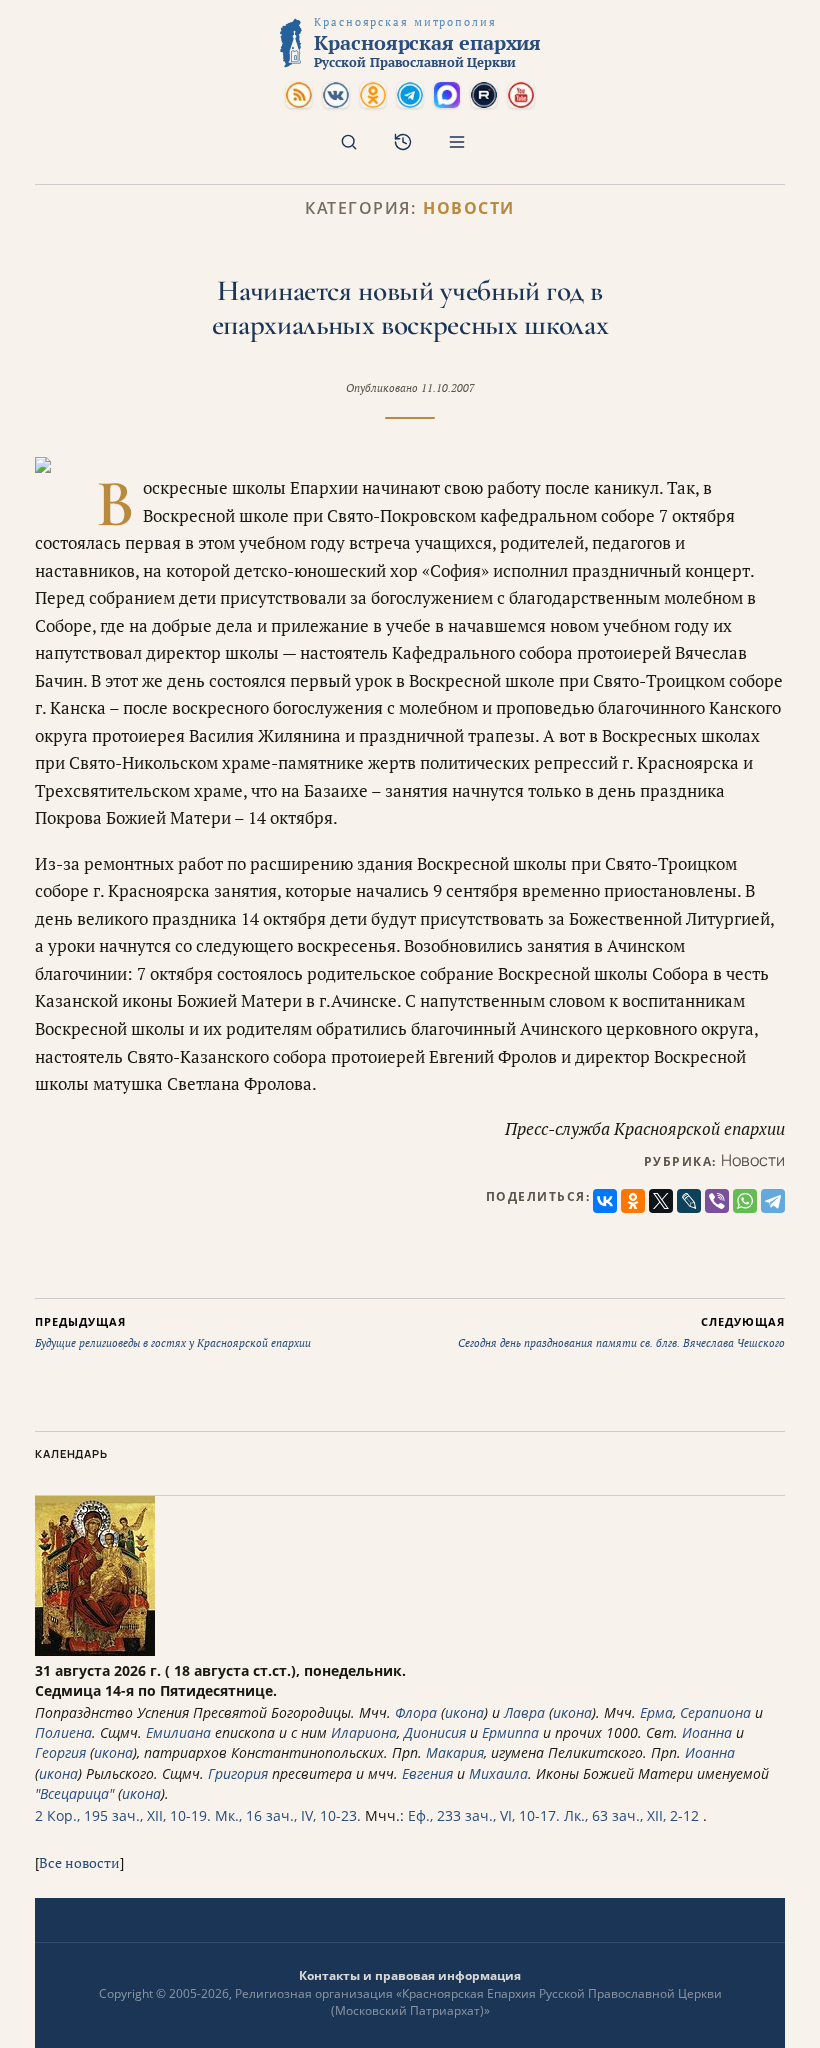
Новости (469, 208)
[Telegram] (773, 1201)
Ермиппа (510, 1732)
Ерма (656, 1712)
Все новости (79, 1862)
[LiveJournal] (689, 1201)
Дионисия (435, 1732)
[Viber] (717, 1201)
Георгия (60, 1752)
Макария (455, 1752)
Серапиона (715, 1712)
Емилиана (178, 1732)
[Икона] (95, 1650)
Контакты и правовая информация (410, 1975)
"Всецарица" (74, 1793)
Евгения (427, 1773)
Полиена (63, 1732)
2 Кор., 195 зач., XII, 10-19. (123, 1815)
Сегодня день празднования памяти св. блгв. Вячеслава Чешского (621, 1332)
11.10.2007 (448, 388)
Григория (238, 1773)
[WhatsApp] (745, 1201)
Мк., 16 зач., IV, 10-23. (288, 1815)
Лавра (524, 1712)
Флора (416, 1712)
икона (464, 1712)
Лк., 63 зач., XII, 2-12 (631, 1815)
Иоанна (707, 1732)
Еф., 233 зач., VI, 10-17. (484, 1815)
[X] (661, 1201)
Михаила (498, 1773)
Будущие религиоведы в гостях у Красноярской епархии (173, 1332)
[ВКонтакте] (605, 1201)
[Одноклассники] (633, 1201)
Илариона (364, 1732)
